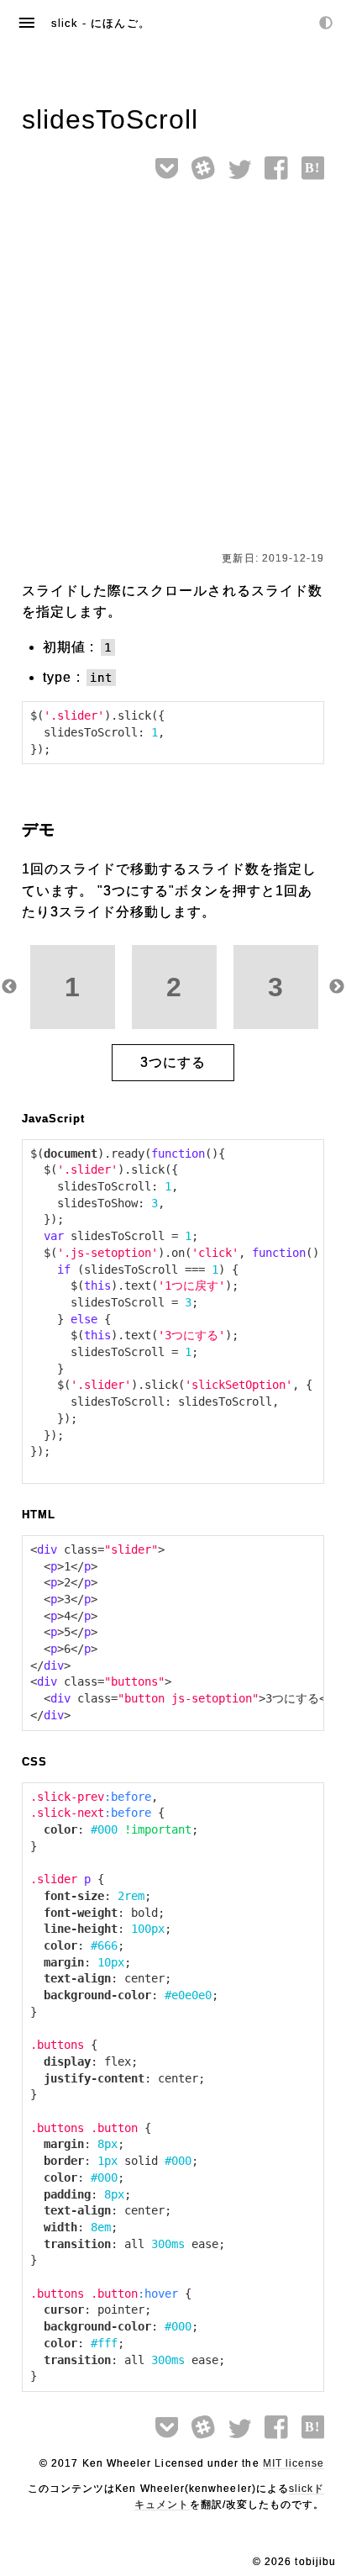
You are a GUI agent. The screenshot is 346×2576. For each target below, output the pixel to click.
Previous (9, 987)
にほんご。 (120, 23)
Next (337, 987)
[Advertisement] (173, 369)
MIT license (294, 2463)
